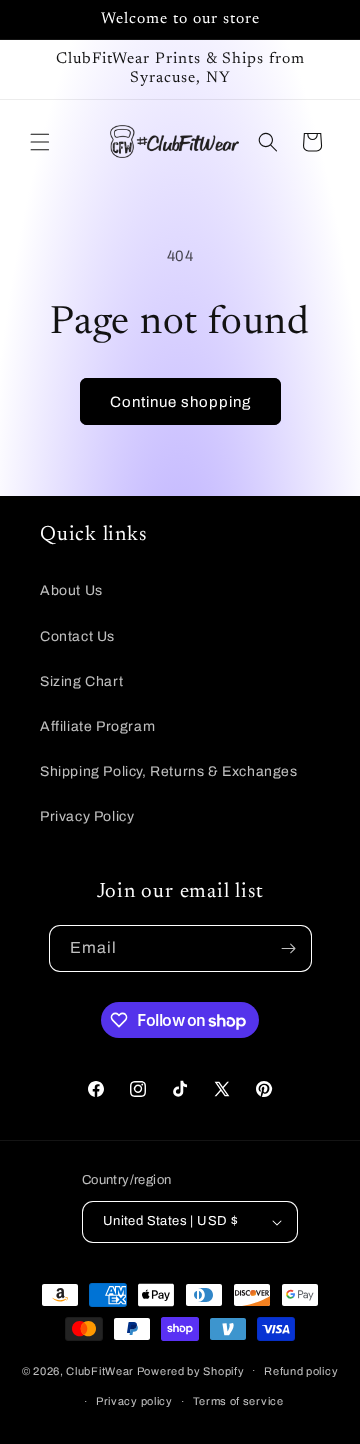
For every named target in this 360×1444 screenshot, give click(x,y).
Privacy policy (134, 1401)
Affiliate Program (97, 726)
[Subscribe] (289, 948)
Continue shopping (180, 402)
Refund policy (301, 1371)
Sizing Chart (81, 681)
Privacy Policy (87, 816)
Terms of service (238, 1401)
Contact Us (77, 636)
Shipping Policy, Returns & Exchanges (169, 771)
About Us (71, 590)
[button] (40, 142)
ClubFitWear (100, 1370)
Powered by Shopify (191, 1370)
